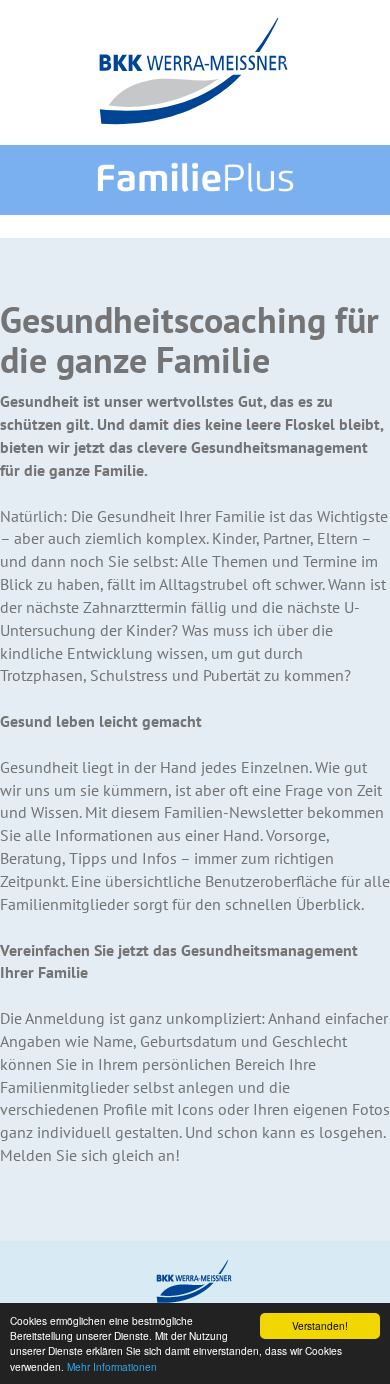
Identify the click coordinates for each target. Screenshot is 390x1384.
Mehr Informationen (112, 1366)
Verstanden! (320, 1325)
